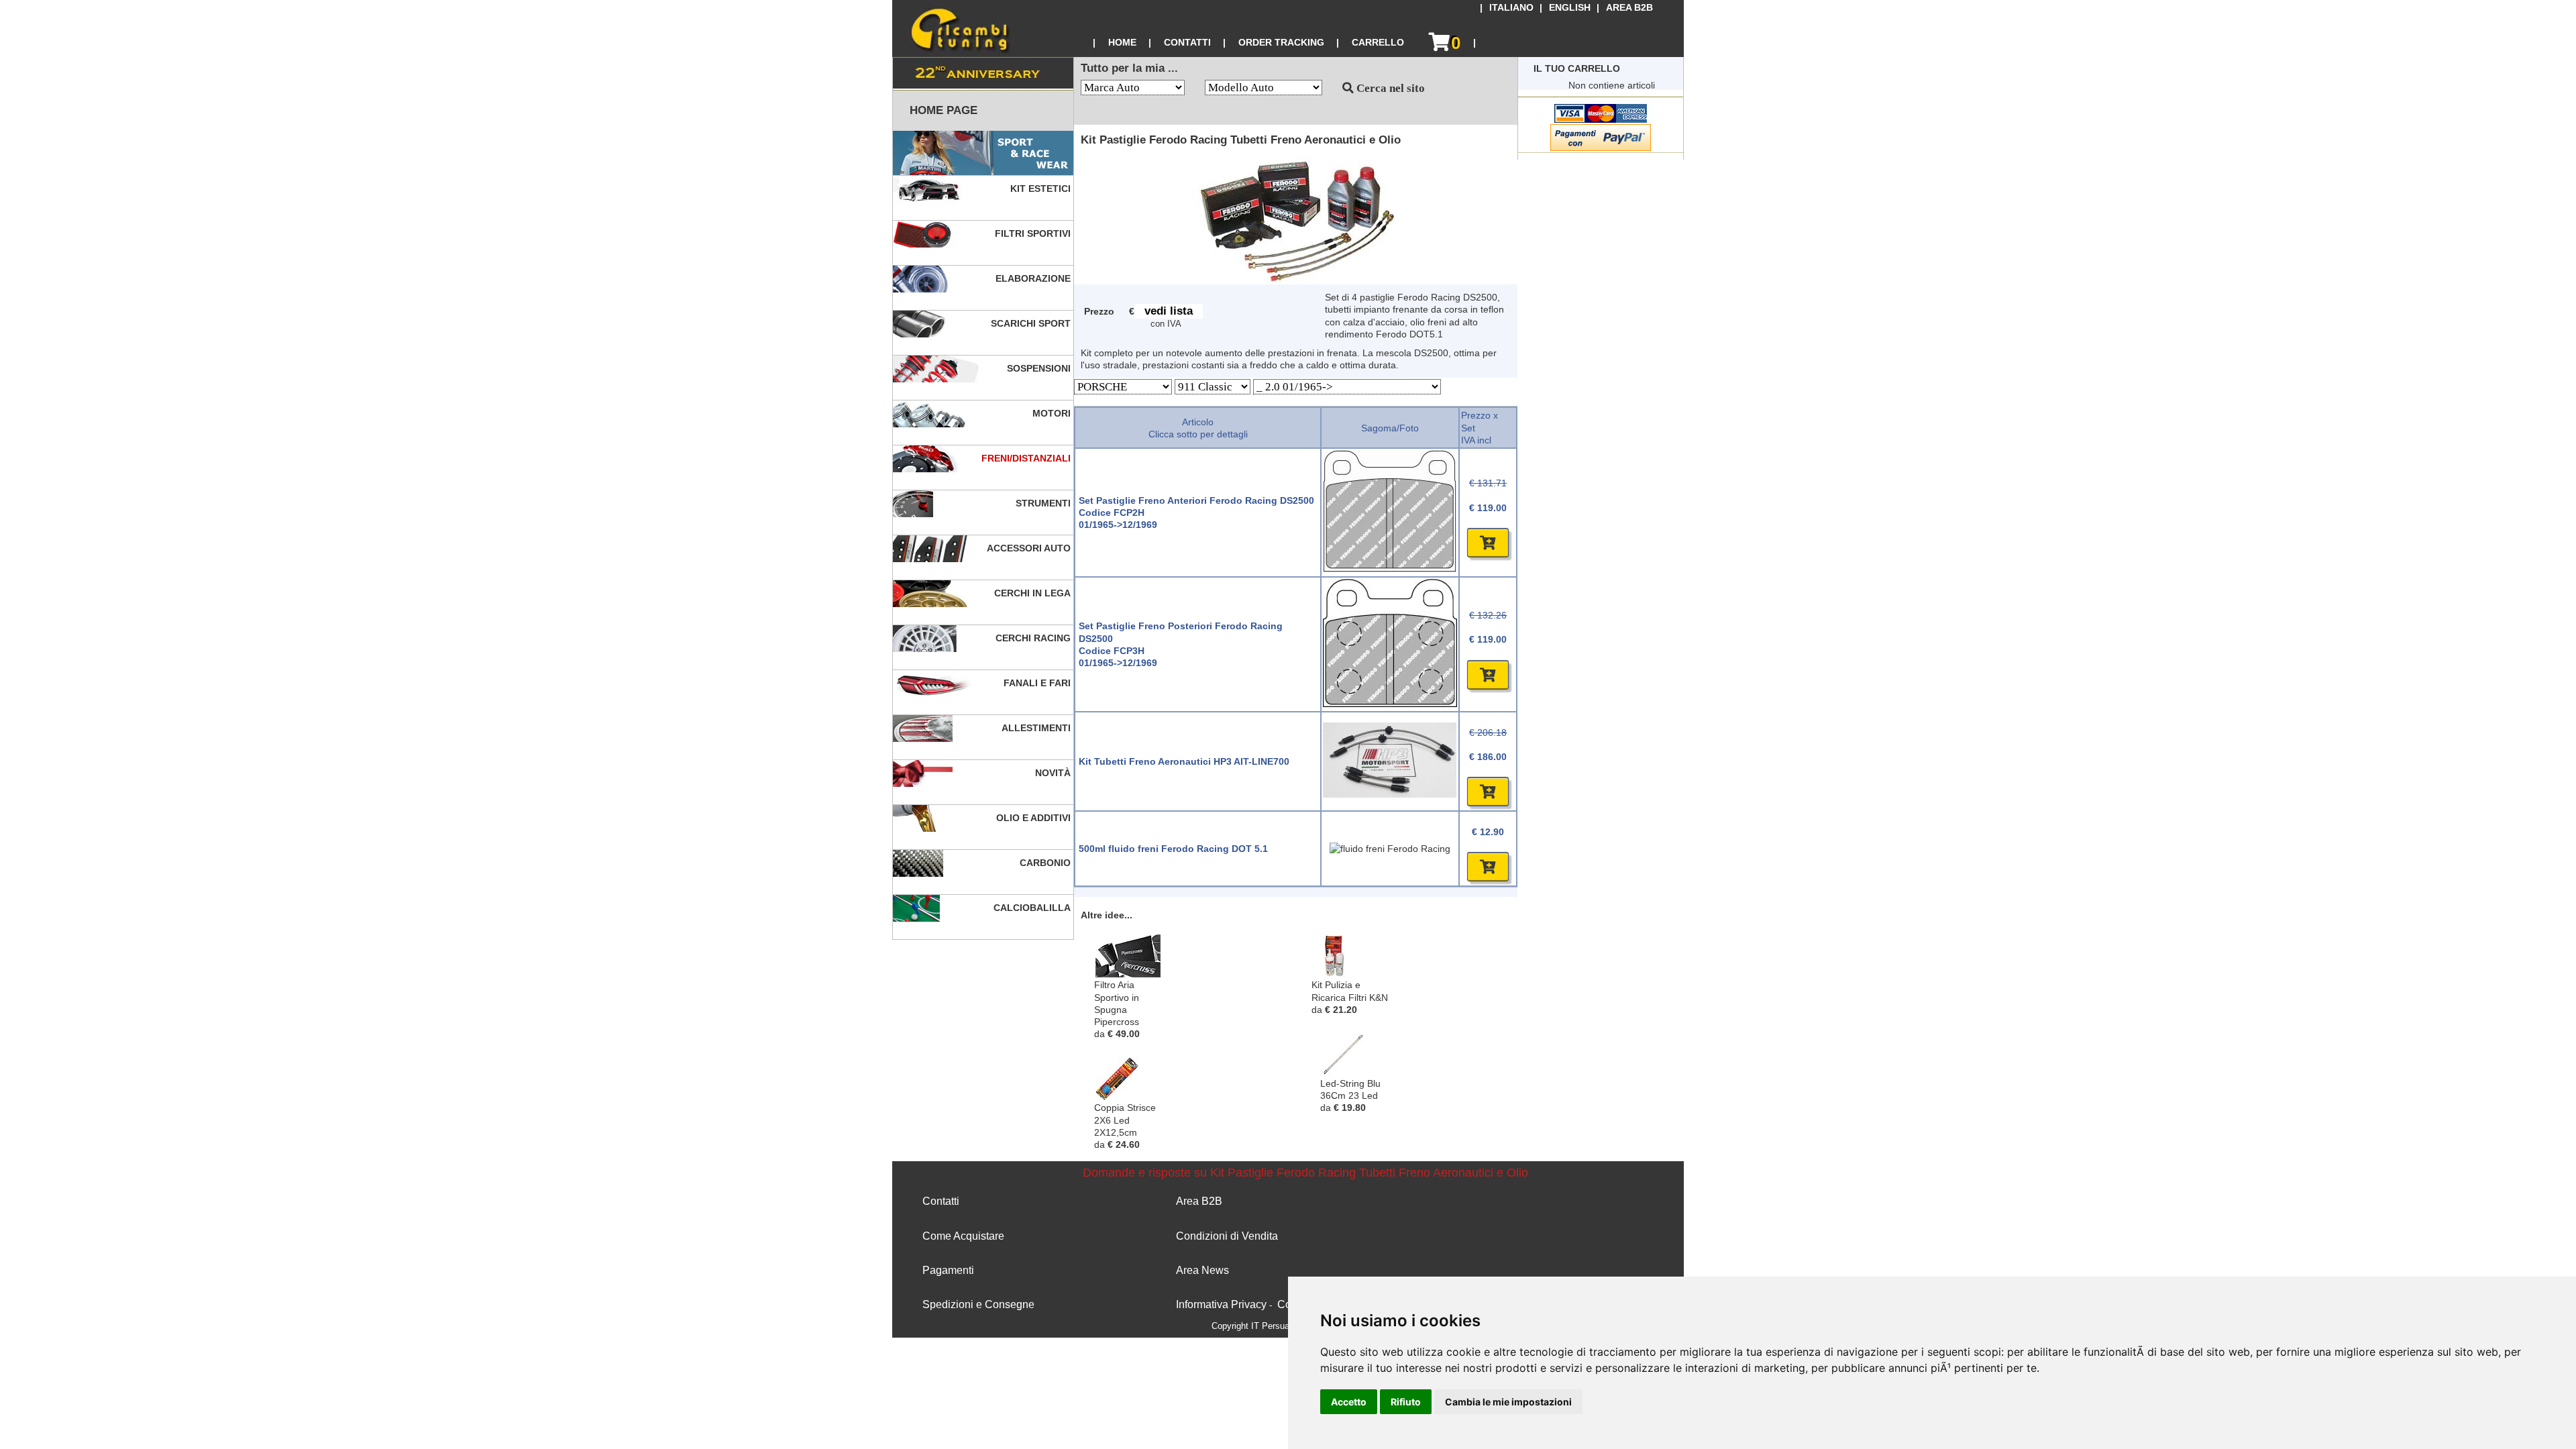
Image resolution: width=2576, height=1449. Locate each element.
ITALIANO (1511, 8)
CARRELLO (1378, 42)
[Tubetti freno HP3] (1390, 794)
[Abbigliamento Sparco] (983, 153)
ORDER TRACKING (1281, 42)
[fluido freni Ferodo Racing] (1390, 849)
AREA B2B (1629, 8)
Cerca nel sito (1389, 88)
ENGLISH (1570, 8)
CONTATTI (1187, 42)
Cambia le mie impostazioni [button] (1508, 1402)
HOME (1122, 42)
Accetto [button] (1349, 1402)
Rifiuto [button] (1406, 1402)
